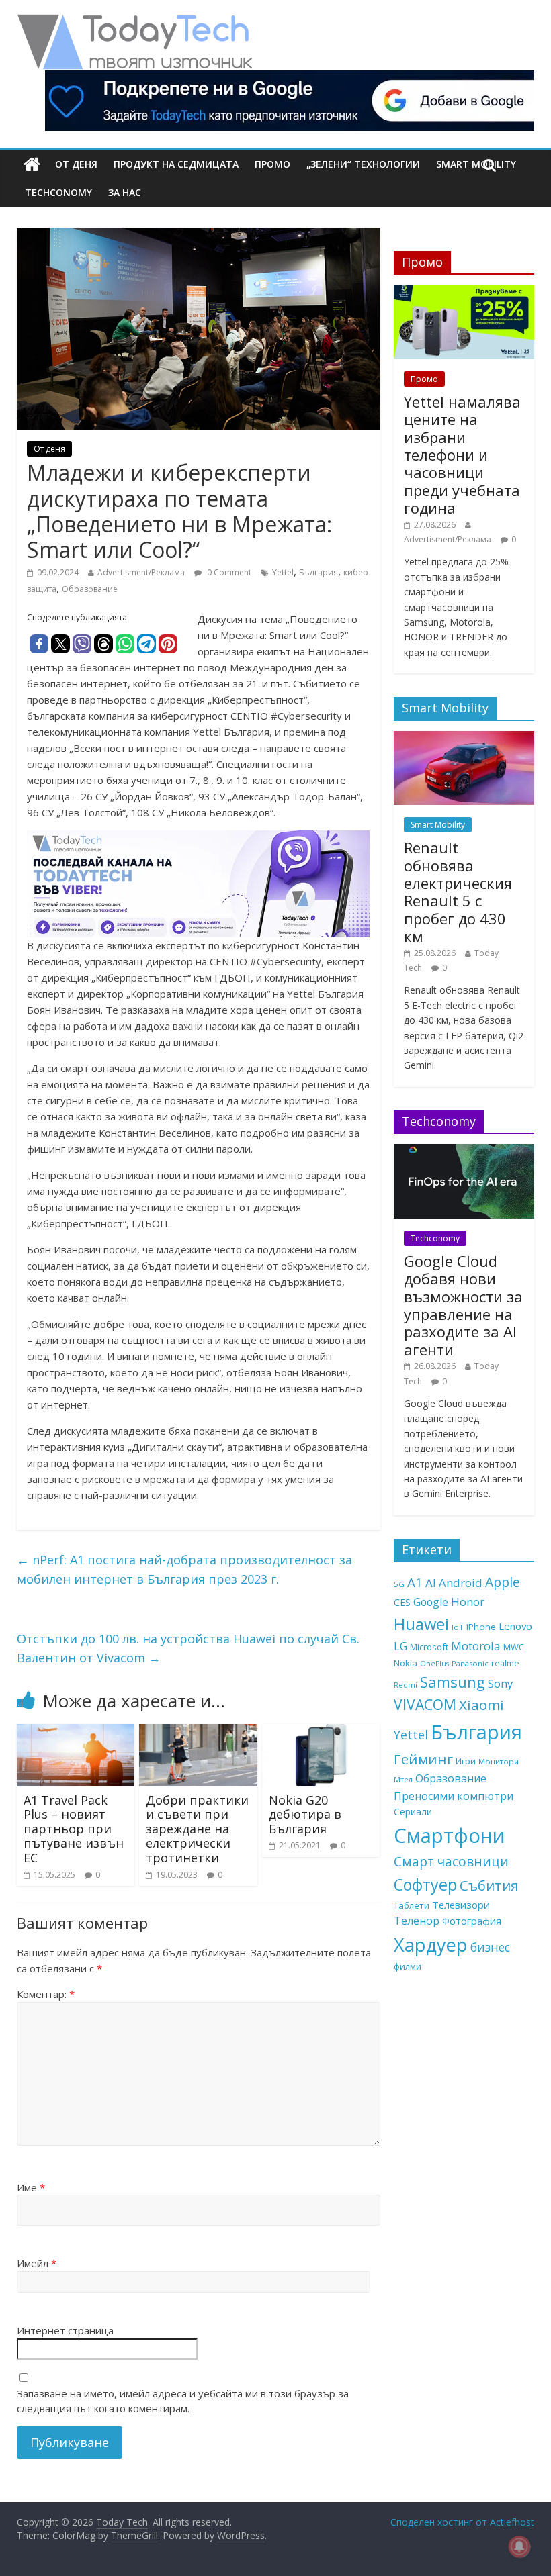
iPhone (481, 1627)
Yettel (283, 572)
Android (461, 1583)
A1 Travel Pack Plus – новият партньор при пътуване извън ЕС (74, 1829)
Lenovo (515, 1626)
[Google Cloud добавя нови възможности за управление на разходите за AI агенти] (464, 1151)
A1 (415, 1582)
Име (31, 2187)
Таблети (412, 1905)
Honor (468, 1602)
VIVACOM (425, 1705)
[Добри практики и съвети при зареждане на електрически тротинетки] (198, 1732)
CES (402, 1602)
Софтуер (425, 1885)
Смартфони (450, 1835)
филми (408, 1966)
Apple (503, 1582)
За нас (125, 192)
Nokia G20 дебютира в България (305, 1814)
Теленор (417, 1921)
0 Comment (228, 572)
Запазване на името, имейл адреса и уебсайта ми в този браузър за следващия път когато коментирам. (183, 2401)
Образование (90, 589)
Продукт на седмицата (176, 164)
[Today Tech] (134, 21)
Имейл (37, 2263)
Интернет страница (65, 2330)
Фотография (472, 1921)
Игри (466, 1761)
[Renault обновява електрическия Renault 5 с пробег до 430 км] (464, 738)
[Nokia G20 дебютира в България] (321, 1732)
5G (399, 1584)
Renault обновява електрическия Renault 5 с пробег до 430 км (458, 892)
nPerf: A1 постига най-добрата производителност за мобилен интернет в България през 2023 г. (184, 1569)
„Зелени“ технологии (363, 164)
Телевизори (461, 1905)
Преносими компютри (454, 1796)
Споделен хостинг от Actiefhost (462, 2522)
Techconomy (58, 192)
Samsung (453, 1682)
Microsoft (429, 1647)
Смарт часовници (451, 1862)
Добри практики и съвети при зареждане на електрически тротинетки (197, 1829)
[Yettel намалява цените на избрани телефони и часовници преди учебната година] (464, 292)
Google (431, 1602)
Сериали (413, 1812)
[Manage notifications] (519, 2546)
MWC (514, 1647)
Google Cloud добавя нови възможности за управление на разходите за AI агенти (463, 1305)
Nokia (406, 1663)
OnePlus (434, 1664)
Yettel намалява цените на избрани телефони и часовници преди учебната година (462, 455)
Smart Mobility (438, 825)
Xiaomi (481, 1705)
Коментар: (46, 1994)
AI (431, 1583)
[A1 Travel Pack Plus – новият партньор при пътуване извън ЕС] (76, 1732)
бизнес (490, 1947)
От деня (76, 164)
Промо (272, 164)
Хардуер (431, 1945)
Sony (500, 1683)
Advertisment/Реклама (141, 572)
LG (400, 1646)
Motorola (476, 1646)
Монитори (499, 1761)
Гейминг (423, 1759)
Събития (489, 1885)
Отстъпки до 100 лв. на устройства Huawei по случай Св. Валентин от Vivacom (188, 1649)
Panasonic (470, 1663)
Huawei (421, 1624)
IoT (458, 1627)
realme (505, 1663)
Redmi (406, 1685)
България (319, 572)
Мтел (403, 1779)
